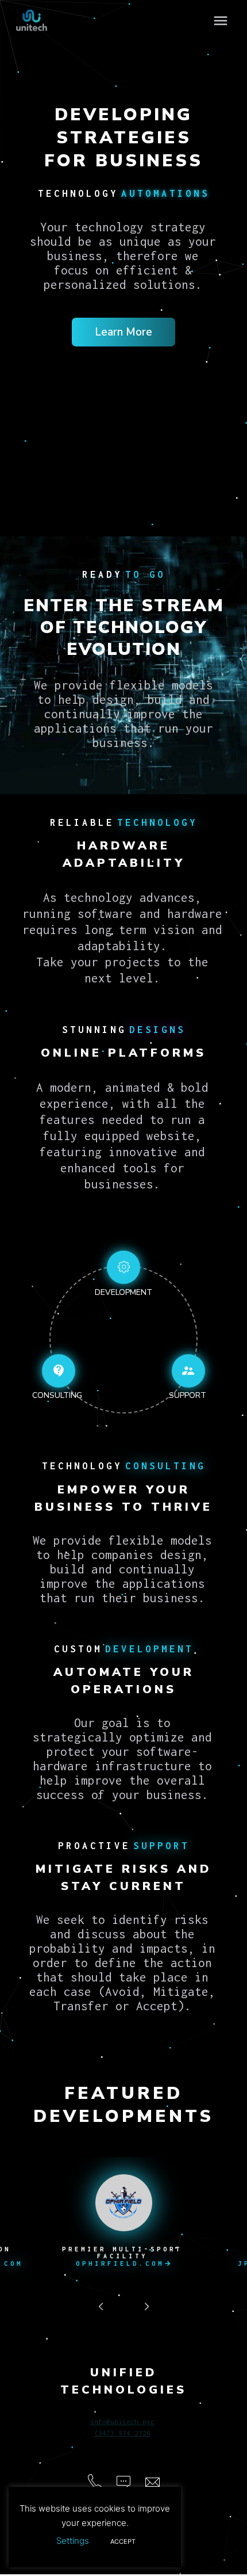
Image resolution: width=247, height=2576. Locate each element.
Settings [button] (73, 2541)
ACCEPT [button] (123, 2541)
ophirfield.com (123, 2263)
